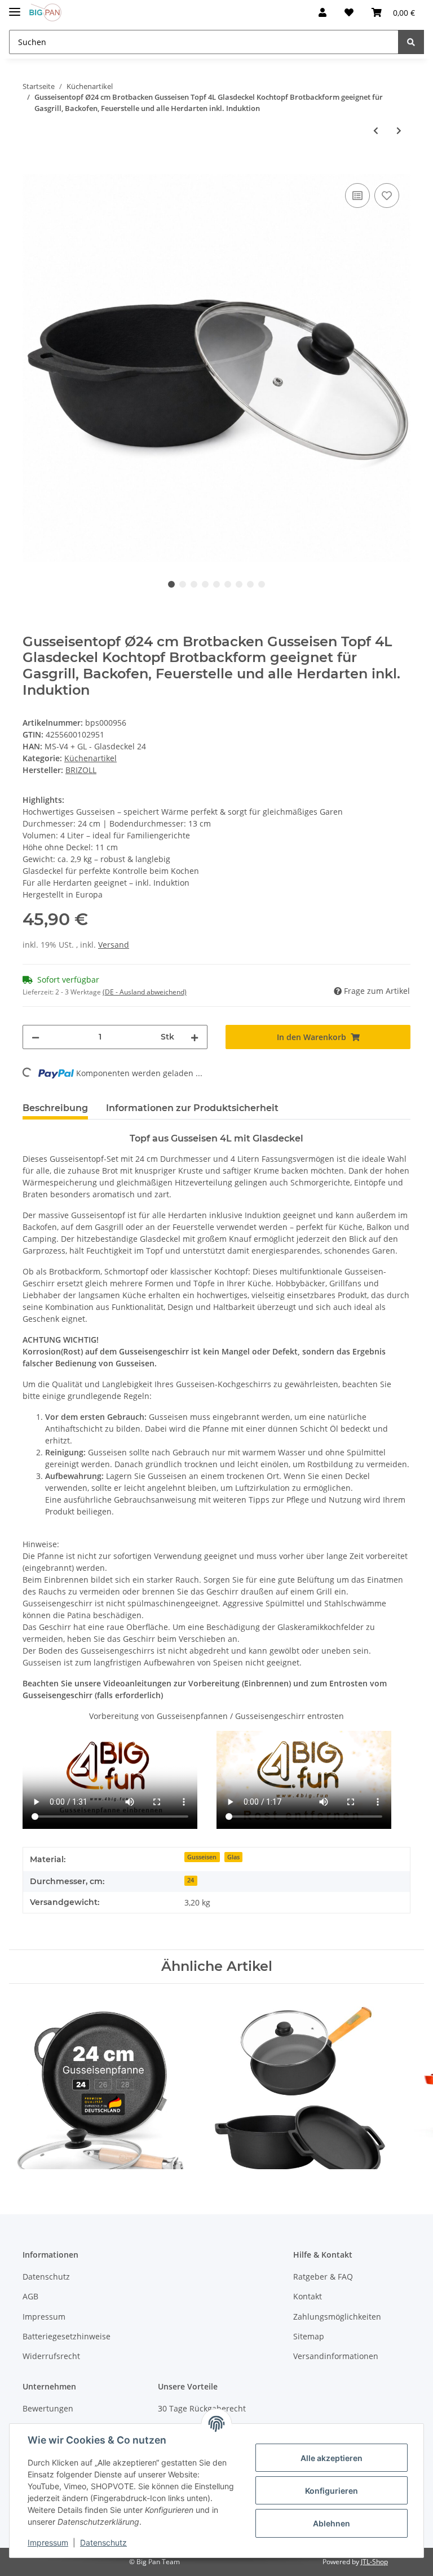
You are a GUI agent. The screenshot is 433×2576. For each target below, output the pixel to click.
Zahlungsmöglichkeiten (337, 2317)
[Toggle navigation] (15, 7)
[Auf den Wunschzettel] (387, 196)
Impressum (44, 2317)
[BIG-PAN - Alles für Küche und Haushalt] (45, 13)
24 (191, 1880)
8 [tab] (250, 584)
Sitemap (309, 2336)
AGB (30, 2296)
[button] (322, 12)
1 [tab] (171, 584)
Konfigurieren (332, 2491)
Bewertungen (48, 2408)
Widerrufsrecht (51, 2356)
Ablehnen (332, 2523)
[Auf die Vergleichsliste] (357, 196)
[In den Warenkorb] (32, 168)
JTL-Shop (374, 2562)
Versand (114, 945)
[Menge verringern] (36, 1037)
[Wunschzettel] (349, 12)
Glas (233, 1857)
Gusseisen (202, 1857)
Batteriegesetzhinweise (67, 2336)
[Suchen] (411, 42)
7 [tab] (239, 584)
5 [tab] (216, 584)
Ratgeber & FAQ (323, 2277)
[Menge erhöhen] (195, 1037)
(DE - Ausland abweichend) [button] (145, 992)
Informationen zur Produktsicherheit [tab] (192, 1108)
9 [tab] (262, 584)
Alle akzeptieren (332, 2458)
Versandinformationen (336, 2356)
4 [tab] (205, 584)
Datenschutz (46, 2277)
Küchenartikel (90, 758)
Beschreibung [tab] (55, 1108)
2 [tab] (183, 584)
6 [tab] (228, 584)
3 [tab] (194, 584)
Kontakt (308, 2296)
